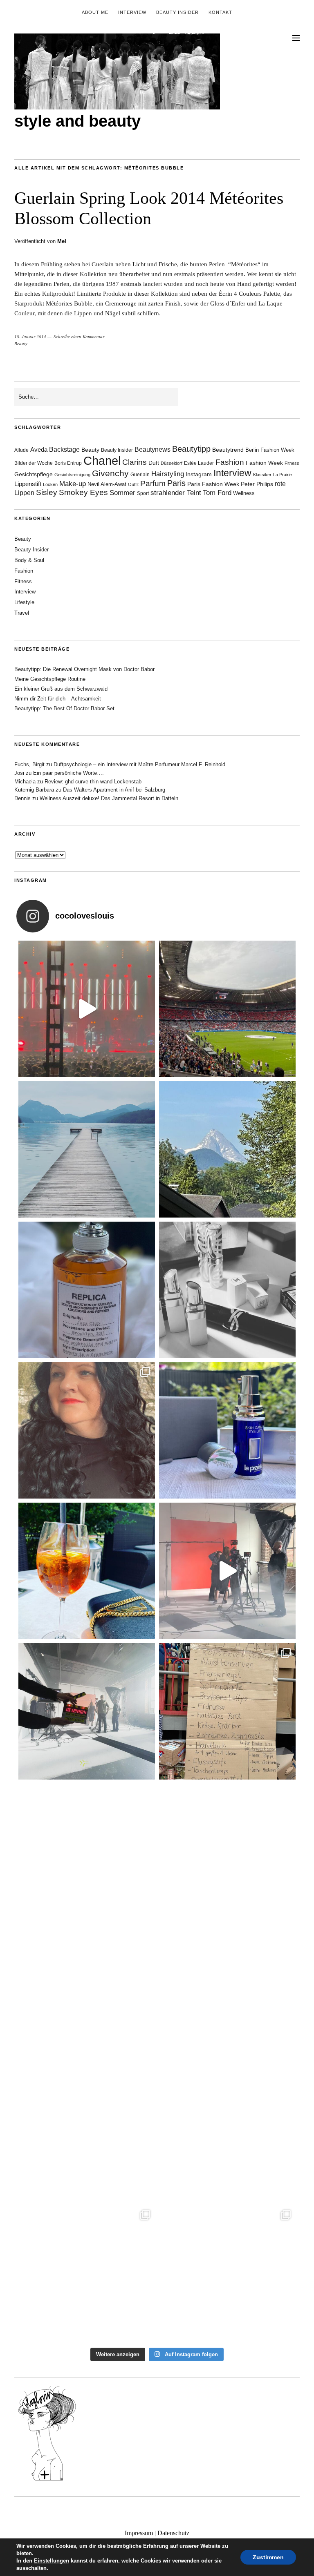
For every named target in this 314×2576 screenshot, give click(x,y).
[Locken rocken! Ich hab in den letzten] (87, 1430)
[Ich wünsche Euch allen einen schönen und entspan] (227, 1009)
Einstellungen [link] (52, 2561)
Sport (143, 493)
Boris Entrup (68, 463)
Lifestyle (24, 602)
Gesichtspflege (34, 474)
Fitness (292, 463)
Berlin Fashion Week (270, 450)
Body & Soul (29, 560)
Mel (62, 241)
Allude (21, 450)
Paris (176, 483)
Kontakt (220, 12)
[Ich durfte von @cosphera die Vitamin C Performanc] (87, 2273)
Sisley (47, 492)
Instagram (199, 474)
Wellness (244, 493)
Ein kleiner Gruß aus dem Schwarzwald (61, 689)
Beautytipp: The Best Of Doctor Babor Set (64, 708)
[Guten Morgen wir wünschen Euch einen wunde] (87, 1852)
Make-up (73, 484)
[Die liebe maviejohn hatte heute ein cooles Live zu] (227, 1852)
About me (95, 12)
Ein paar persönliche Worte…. (68, 773)
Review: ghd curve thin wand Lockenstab (93, 782)
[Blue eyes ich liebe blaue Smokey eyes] (227, 1992)
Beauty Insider (177, 12)
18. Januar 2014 (30, 336)
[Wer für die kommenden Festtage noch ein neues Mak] (227, 2133)
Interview (132, 12)
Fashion (230, 462)
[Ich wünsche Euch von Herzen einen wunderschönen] (87, 2133)
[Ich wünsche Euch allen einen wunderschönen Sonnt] (87, 1571)
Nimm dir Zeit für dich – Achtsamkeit (58, 699)
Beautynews (153, 449)
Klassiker (262, 475)
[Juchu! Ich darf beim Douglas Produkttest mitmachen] (227, 1430)
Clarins (135, 462)
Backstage (64, 449)
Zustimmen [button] (268, 2557)
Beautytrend (228, 450)
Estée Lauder (199, 463)
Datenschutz (173, 2533)
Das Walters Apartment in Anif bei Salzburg (114, 790)
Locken (50, 484)
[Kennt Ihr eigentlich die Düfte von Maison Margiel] (87, 1290)
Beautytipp (191, 449)
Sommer (122, 493)
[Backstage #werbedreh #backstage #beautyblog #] (227, 1571)
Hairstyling (168, 474)
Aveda (39, 449)
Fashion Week (264, 463)
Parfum (153, 483)
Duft (154, 463)
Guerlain (140, 475)
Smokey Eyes (83, 492)
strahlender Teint (176, 493)
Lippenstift (28, 484)
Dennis (22, 798)
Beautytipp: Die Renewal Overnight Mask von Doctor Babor (84, 669)
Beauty (21, 343)
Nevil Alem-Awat (107, 484)
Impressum (139, 2533)
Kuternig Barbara (34, 790)
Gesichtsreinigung (72, 475)
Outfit (133, 484)
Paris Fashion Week (213, 484)
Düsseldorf (172, 463)
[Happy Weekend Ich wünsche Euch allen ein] (87, 1992)
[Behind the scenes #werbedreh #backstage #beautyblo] (87, 1711)
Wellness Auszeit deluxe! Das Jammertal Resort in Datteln (109, 798)
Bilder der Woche (34, 463)
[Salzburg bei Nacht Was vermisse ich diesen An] (227, 2273)
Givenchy (110, 473)
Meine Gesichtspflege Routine (50, 679)
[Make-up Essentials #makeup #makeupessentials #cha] (227, 1290)
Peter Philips (257, 484)
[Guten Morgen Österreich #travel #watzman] (227, 1149)
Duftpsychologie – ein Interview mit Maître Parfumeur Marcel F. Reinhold (139, 764)
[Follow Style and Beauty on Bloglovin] (47, 2480)
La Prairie (283, 475)
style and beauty (77, 121)
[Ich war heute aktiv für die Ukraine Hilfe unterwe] (227, 1711)
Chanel (102, 461)
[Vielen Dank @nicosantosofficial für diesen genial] (87, 1009)
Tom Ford (217, 493)
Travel (22, 613)
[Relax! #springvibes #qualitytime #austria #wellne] (87, 1149)
